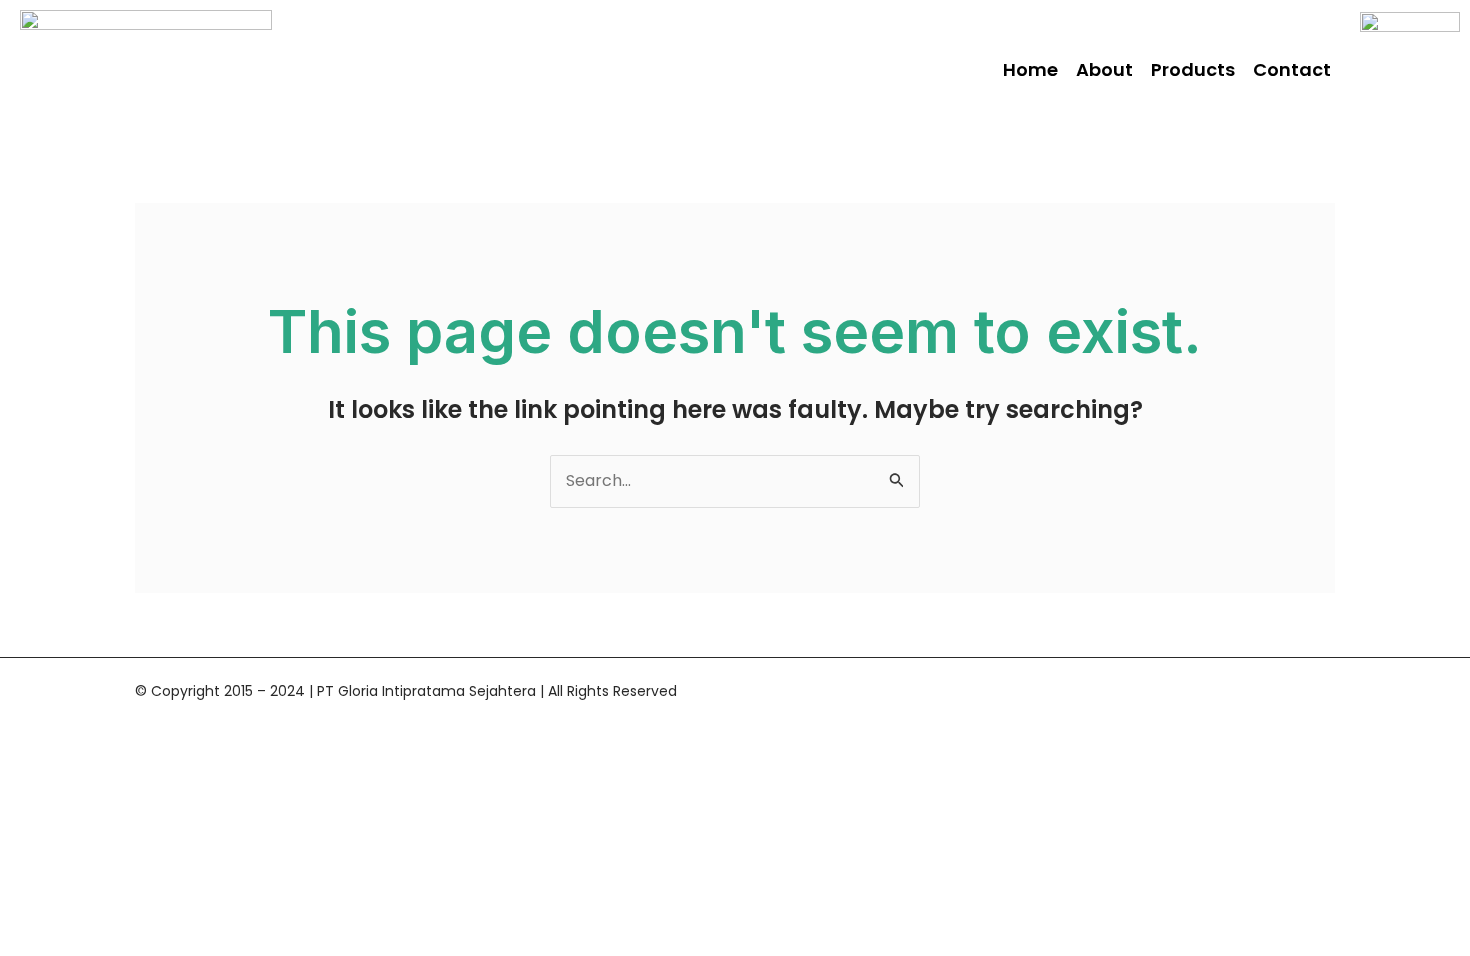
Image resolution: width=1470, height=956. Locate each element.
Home (1030, 69)
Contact (1292, 69)
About (1104, 69)
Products (1193, 69)
